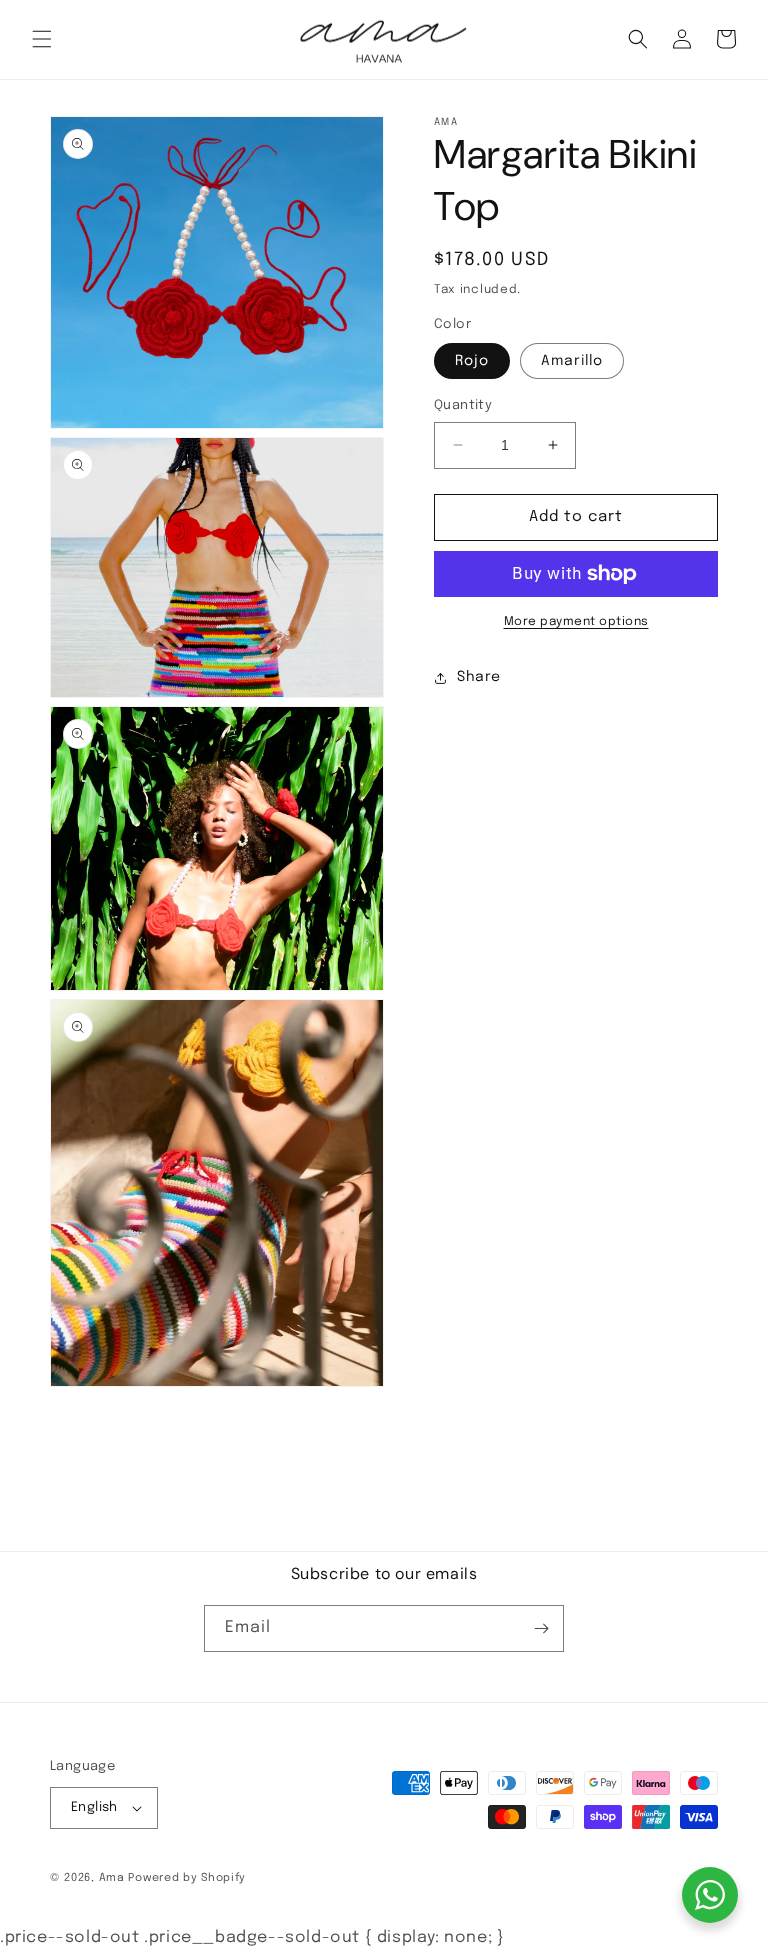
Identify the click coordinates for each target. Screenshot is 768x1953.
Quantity (463, 405)
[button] (42, 39)
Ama (114, 1878)
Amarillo (572, 361)
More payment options (576, 622)
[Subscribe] (541, 1628)
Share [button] (479, 677)
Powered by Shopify (187, 1878)
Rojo (472, 361)
